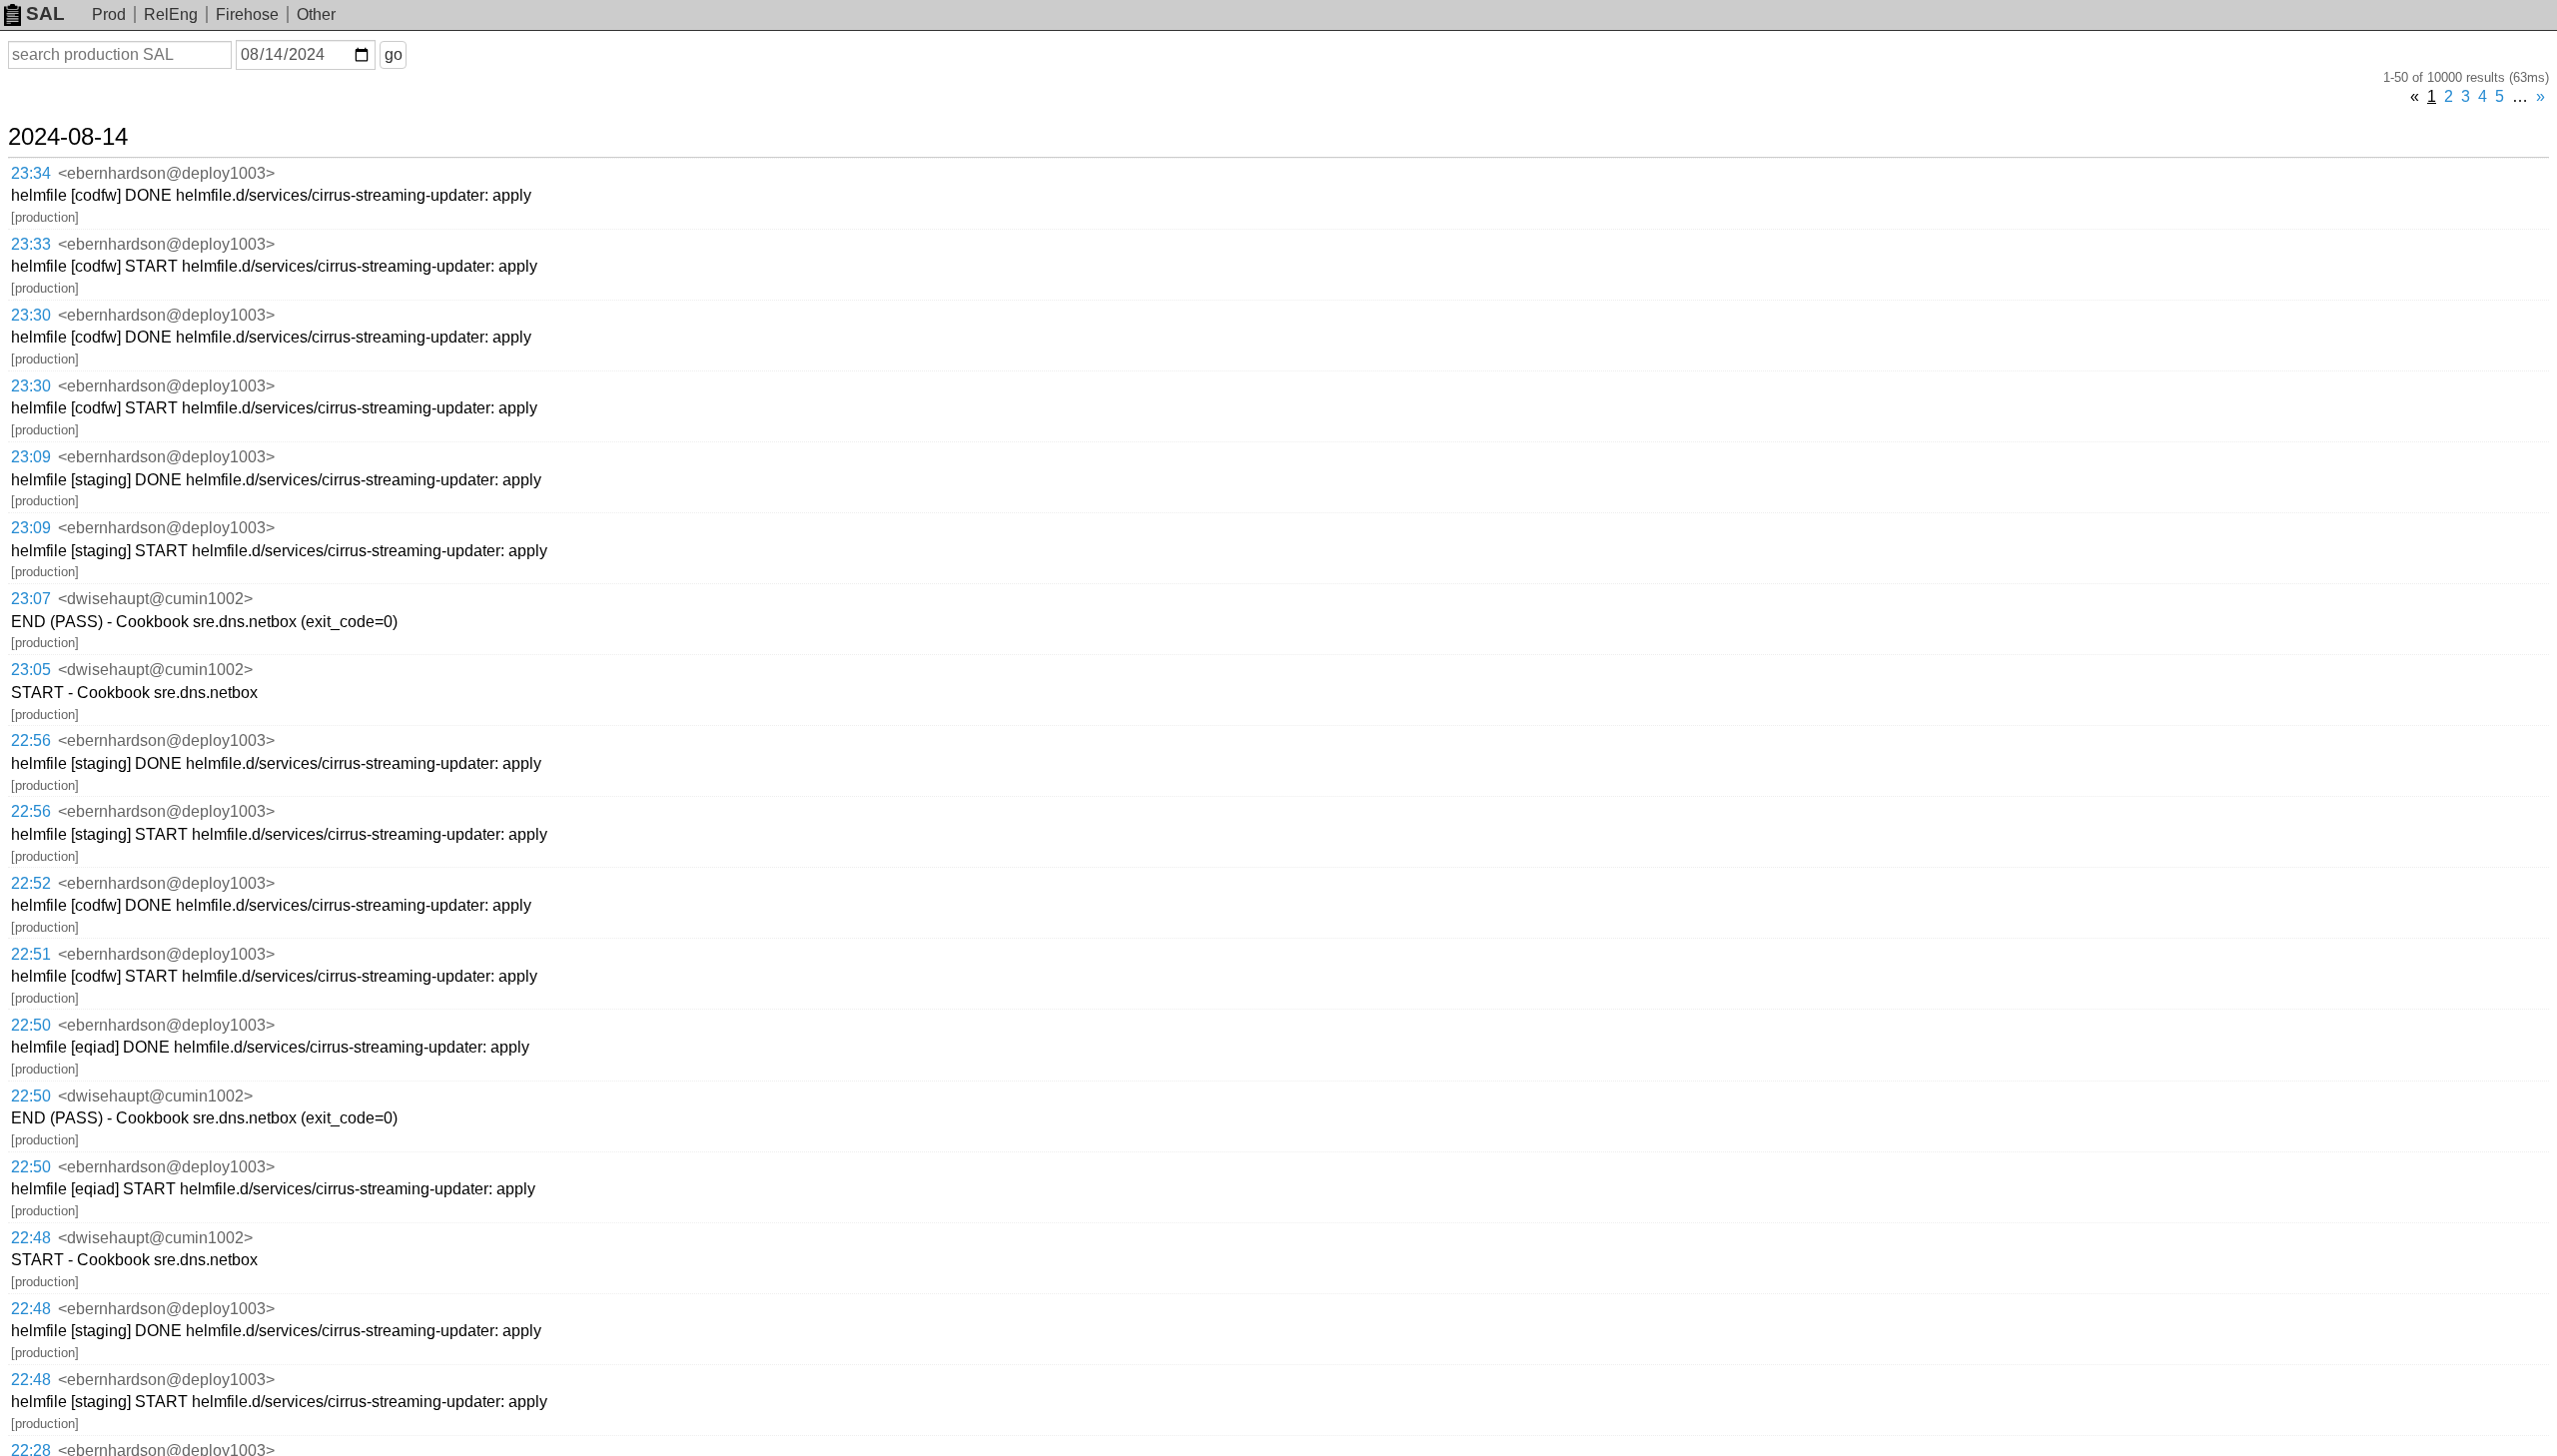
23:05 (31, 670)
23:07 (31, 599)
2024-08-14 (68, 137)
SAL (45, 13)
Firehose (247, 14)
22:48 (31, 1238)
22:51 (31, 954)
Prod (109, 14)
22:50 (31, 1025)
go (394, 54)
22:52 (31, 883)
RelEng (171, 14)
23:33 (31, 244)
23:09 (31, 457)
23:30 (31, 315)
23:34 (31, 173)
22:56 (31, 740)
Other (316, 14)
